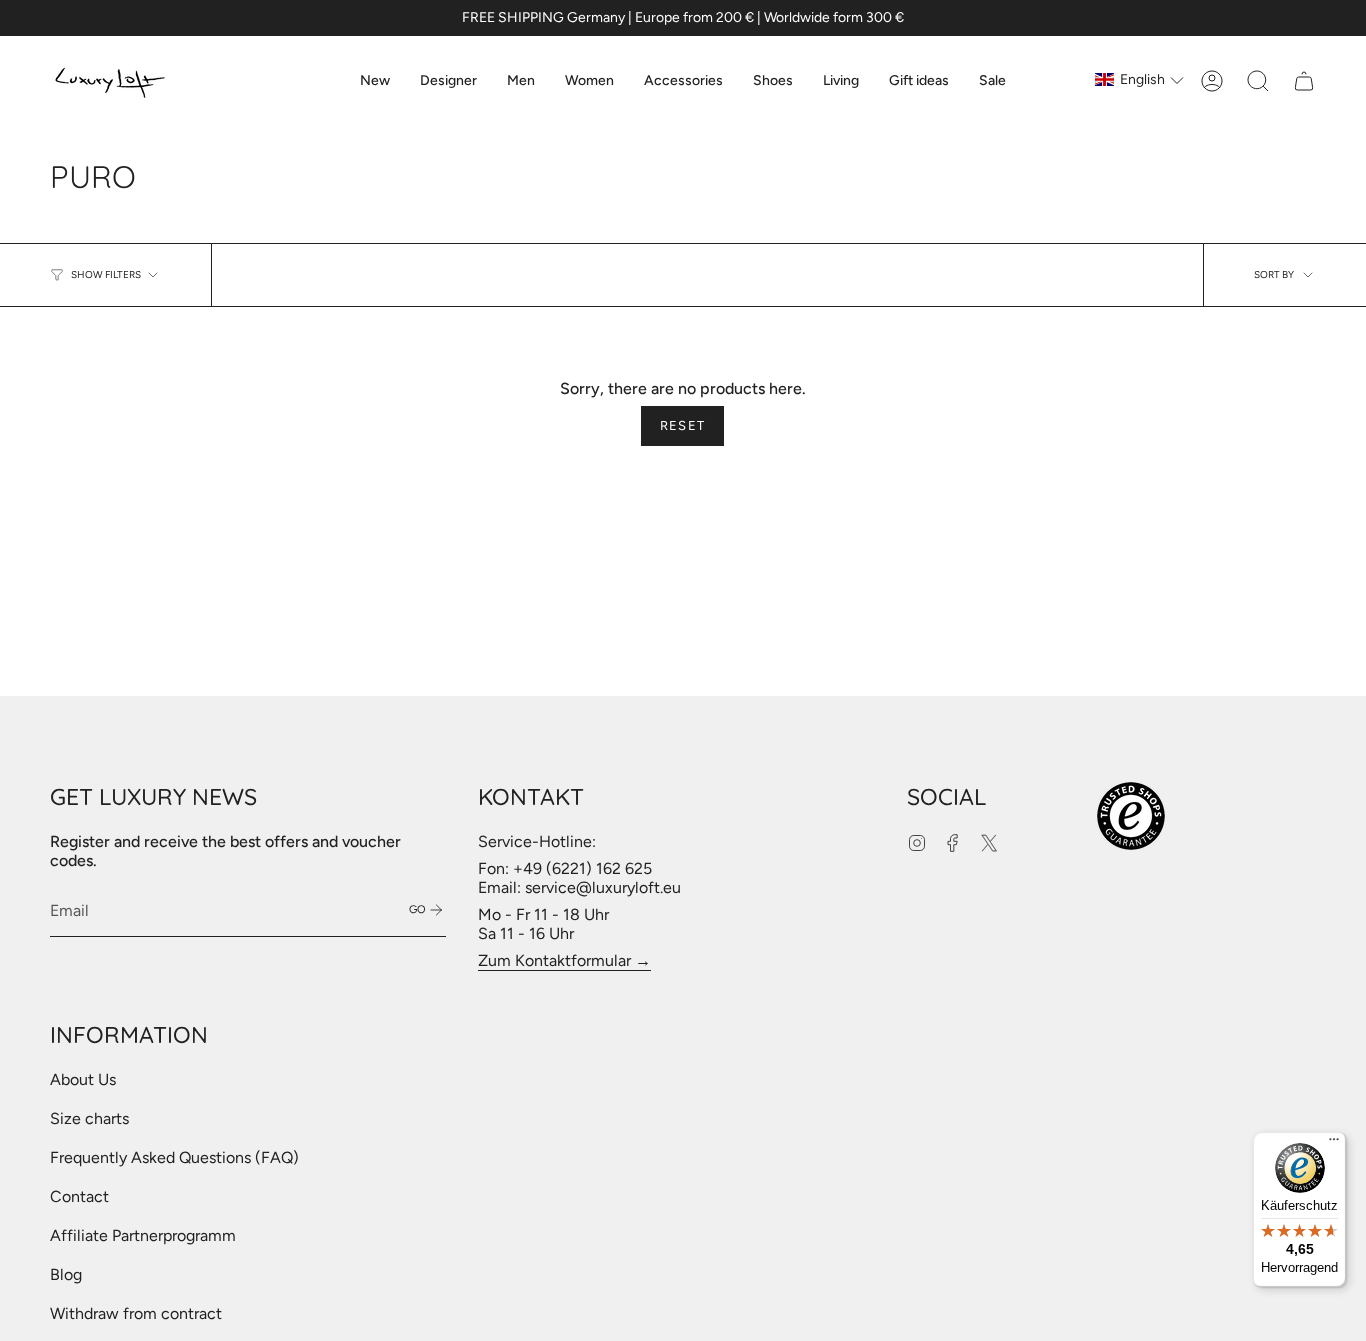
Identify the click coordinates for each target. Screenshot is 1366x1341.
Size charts (89, 1118)
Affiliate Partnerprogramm (143, 1235)
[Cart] (1304, 81)
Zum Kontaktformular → (564, 960)
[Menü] (1334, 1144)
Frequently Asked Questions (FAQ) (174, 1157)
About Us (83, 1079)
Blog (66, 1274)
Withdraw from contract (136, 1313)
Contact (79, 1196)
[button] (448, 81)
